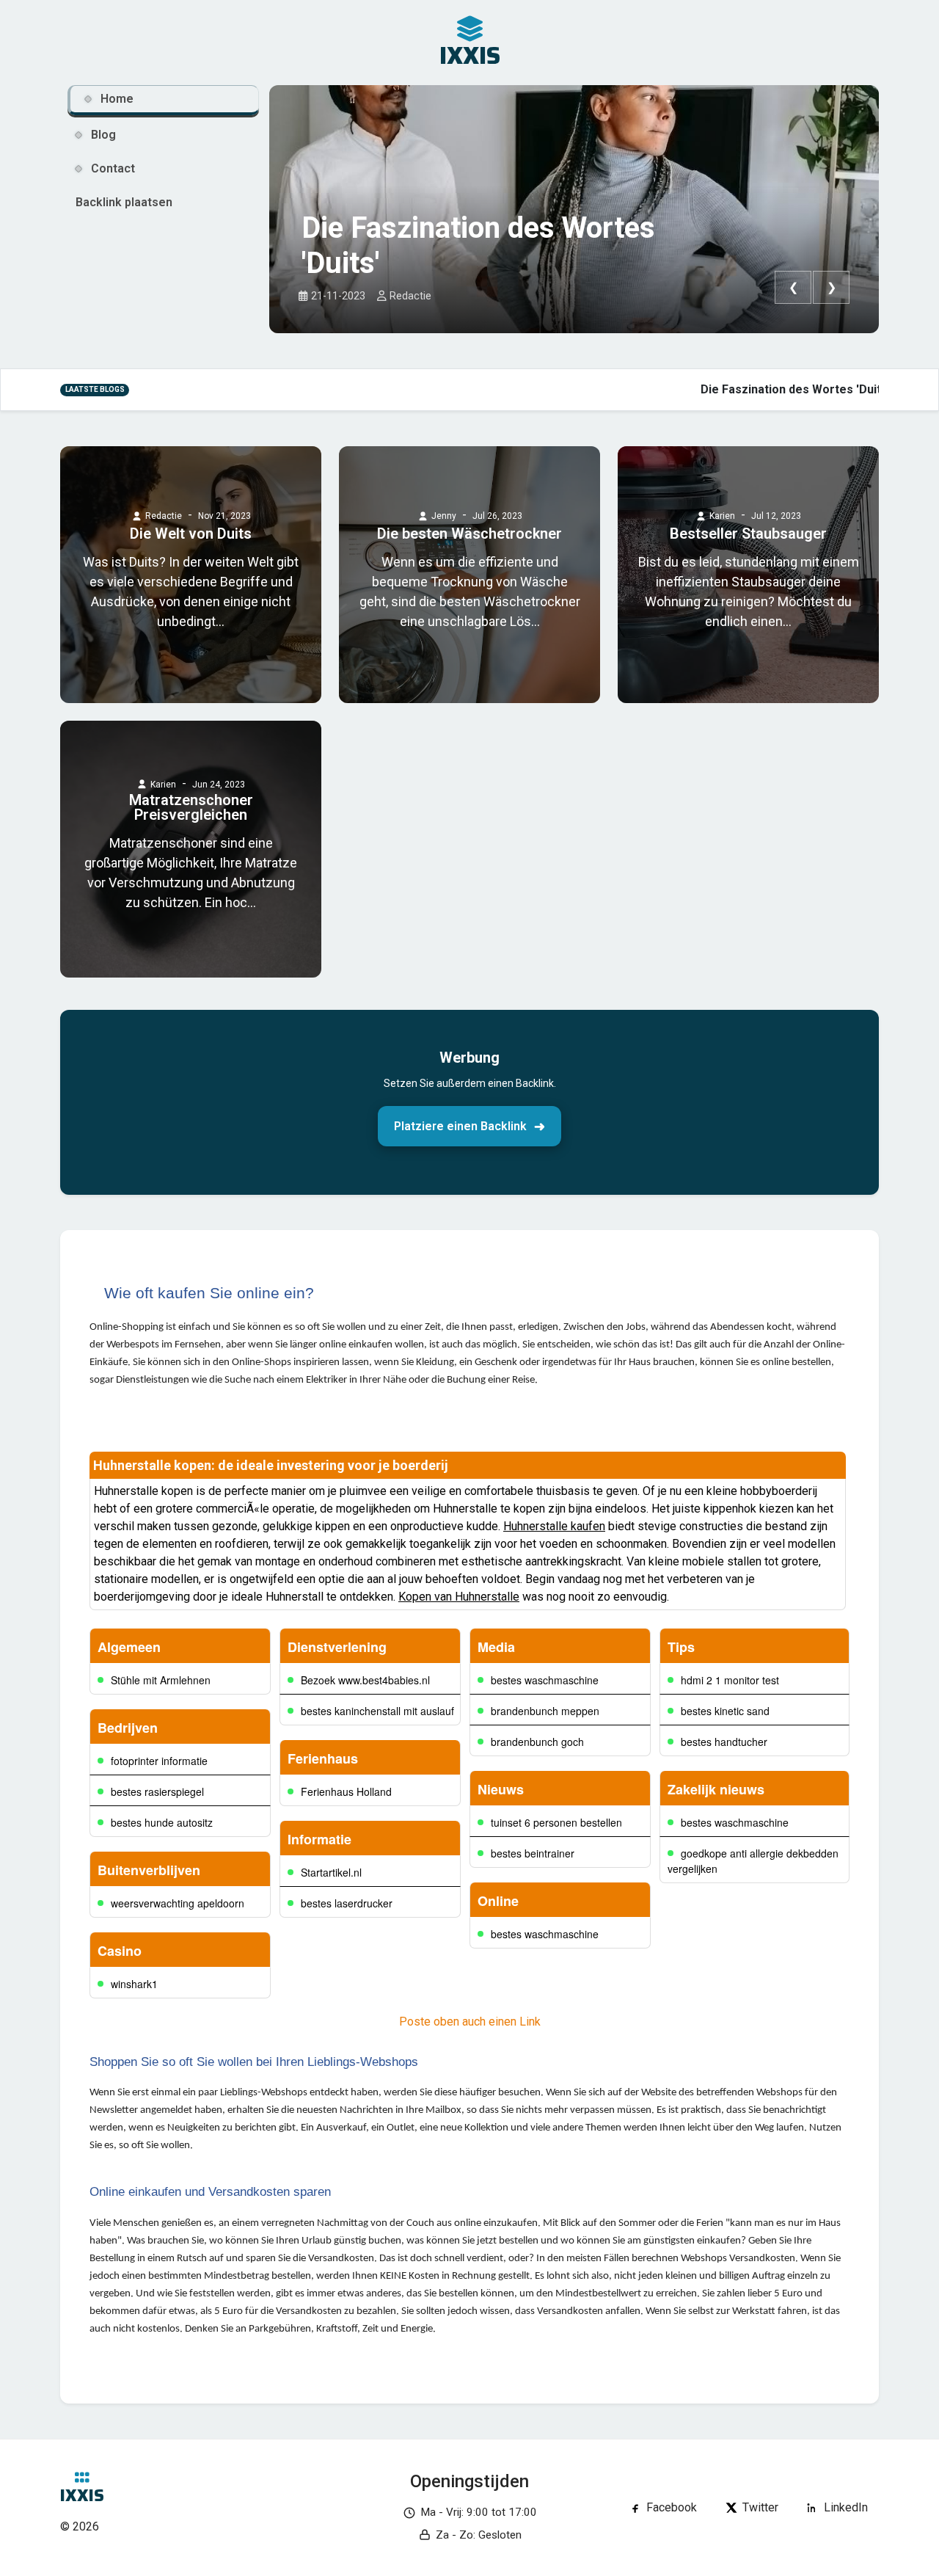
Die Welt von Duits (191, 534)
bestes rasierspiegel (157, 1791)
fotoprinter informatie (159, 1761)
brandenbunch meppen (545, 1711)
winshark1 (134, 1984)
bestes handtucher (724, 1742)
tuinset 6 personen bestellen (556, 1822)
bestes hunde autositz (162, 1822)
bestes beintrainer (533, 1853)
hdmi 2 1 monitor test (730, 1680)
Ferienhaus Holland (346, 1791)
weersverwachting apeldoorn (178, 1903)
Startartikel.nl (331, 1872)
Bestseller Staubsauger (748, 534)
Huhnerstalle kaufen (554, 1526)
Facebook (672, 2507)
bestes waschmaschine (545, 1680)
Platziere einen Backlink (460, 1126)
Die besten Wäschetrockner (469, 534)
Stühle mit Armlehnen (161, 1680)
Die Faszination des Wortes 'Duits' (478, 245)
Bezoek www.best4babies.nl (365, 1680)
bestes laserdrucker (347, 1903)
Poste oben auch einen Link (470, 2022)
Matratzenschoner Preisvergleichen (191, 807)
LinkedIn (846, 2507)
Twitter (760, 2507)
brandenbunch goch (537, 1742)
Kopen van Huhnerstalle (459, 1597)
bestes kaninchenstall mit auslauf (377, 1711)
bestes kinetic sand (725, 1711)
